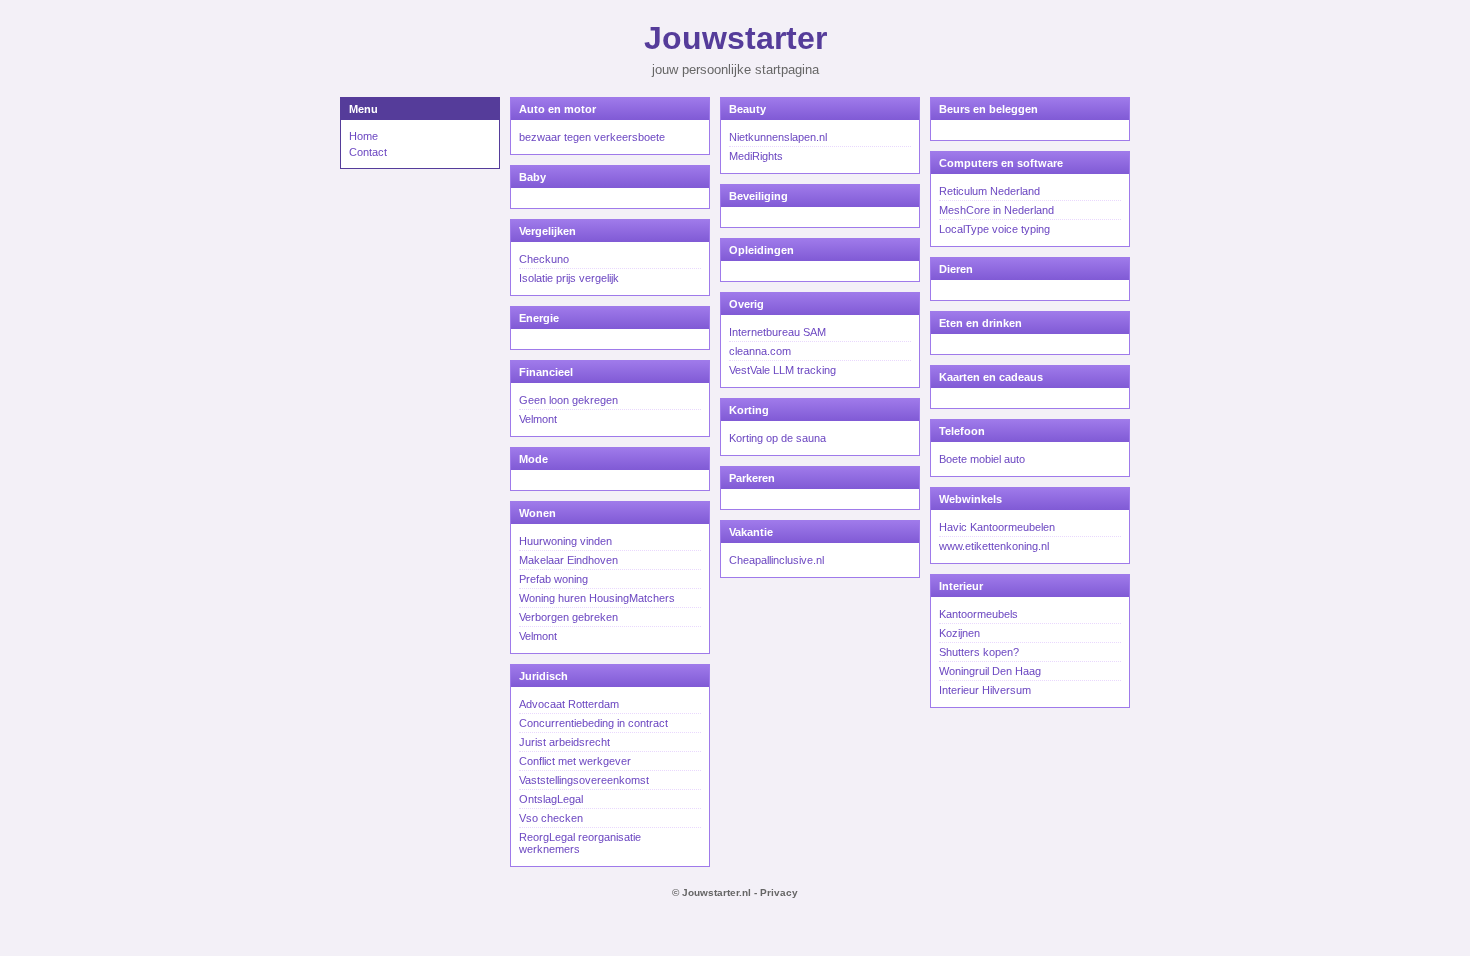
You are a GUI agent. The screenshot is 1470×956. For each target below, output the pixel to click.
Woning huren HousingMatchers (597, 598)
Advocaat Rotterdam (569, 704)
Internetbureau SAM (777, 332)
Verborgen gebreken (568, 617)
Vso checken (551, 818)
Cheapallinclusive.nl (776, 560)
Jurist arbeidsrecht (564, 742)
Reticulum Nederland (989, 191)
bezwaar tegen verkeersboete (592, 137)
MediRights (756, 156)
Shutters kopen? (979, 652)
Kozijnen (959, 633)
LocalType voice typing (994, 229)
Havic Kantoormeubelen (997, 527)
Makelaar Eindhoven (568, 560)
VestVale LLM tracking (782, 370)
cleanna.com (760, 351)
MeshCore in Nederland (996, 210)
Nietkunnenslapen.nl (778, 137)
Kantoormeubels (978, 614)
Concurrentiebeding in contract (593, 723)
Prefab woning (553, 579)
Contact (368, 152)
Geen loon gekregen (568, 400)
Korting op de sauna (777, 438)
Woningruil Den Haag (990, 671)
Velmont (538, 419)
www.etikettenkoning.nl (994, 546)
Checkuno (544, 259)
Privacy (779, 892)
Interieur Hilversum (985, 690)
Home (363, 136)
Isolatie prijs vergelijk (569, 278)
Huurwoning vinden (565, 541)
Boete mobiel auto (982, 459)
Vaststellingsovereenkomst (584, 780)
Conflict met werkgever (575, 761)
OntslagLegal (551, 799)
